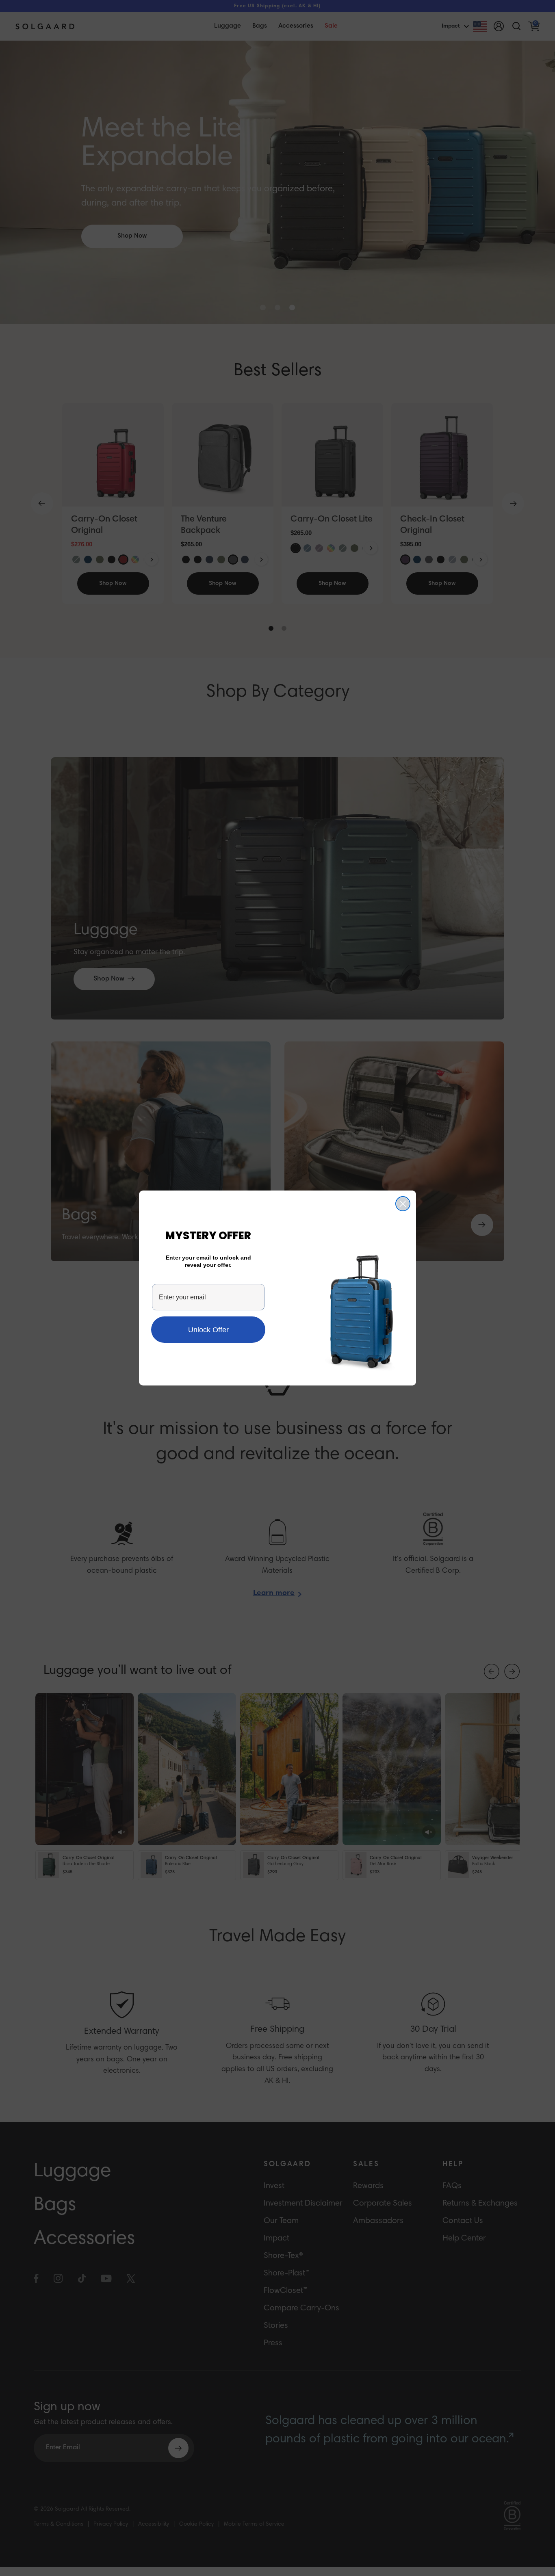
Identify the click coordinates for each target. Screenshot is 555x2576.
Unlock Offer (208, 1330)
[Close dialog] (403, 1204)
